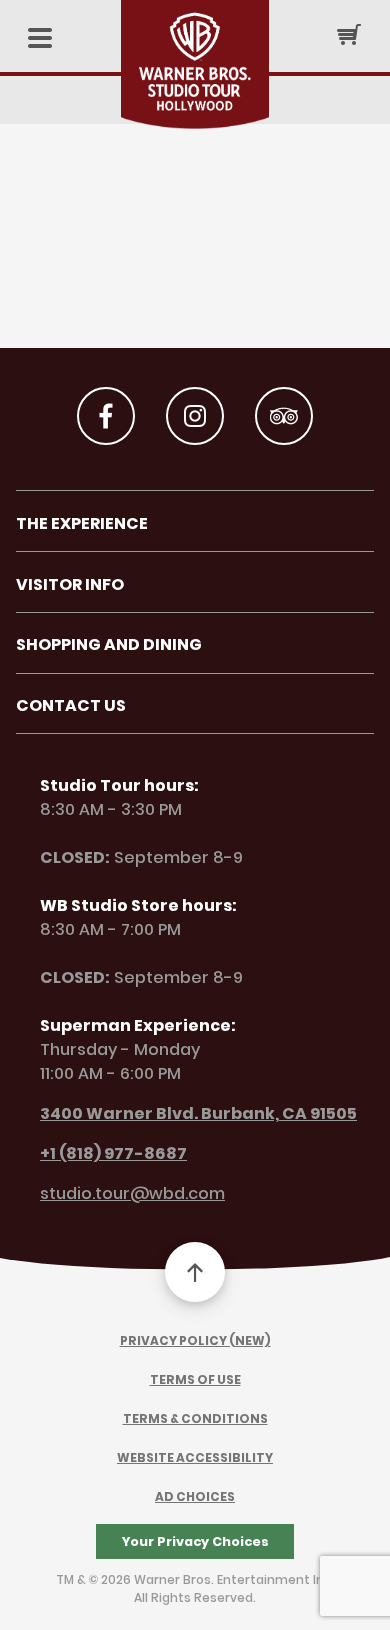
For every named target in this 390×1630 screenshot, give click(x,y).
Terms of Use (195, 1379)
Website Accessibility (195, 1457)
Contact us (71, 705)
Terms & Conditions (195, 1418)
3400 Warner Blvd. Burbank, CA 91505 (198, 1113)
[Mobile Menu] (40, 39)
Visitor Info (70, 584)
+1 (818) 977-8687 (113, 1153)
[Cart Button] (349, 34)
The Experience (82, 523)
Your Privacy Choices (195, 1541)
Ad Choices (195, 1496)
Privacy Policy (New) (195, 1340)
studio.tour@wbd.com (132, 1193)
